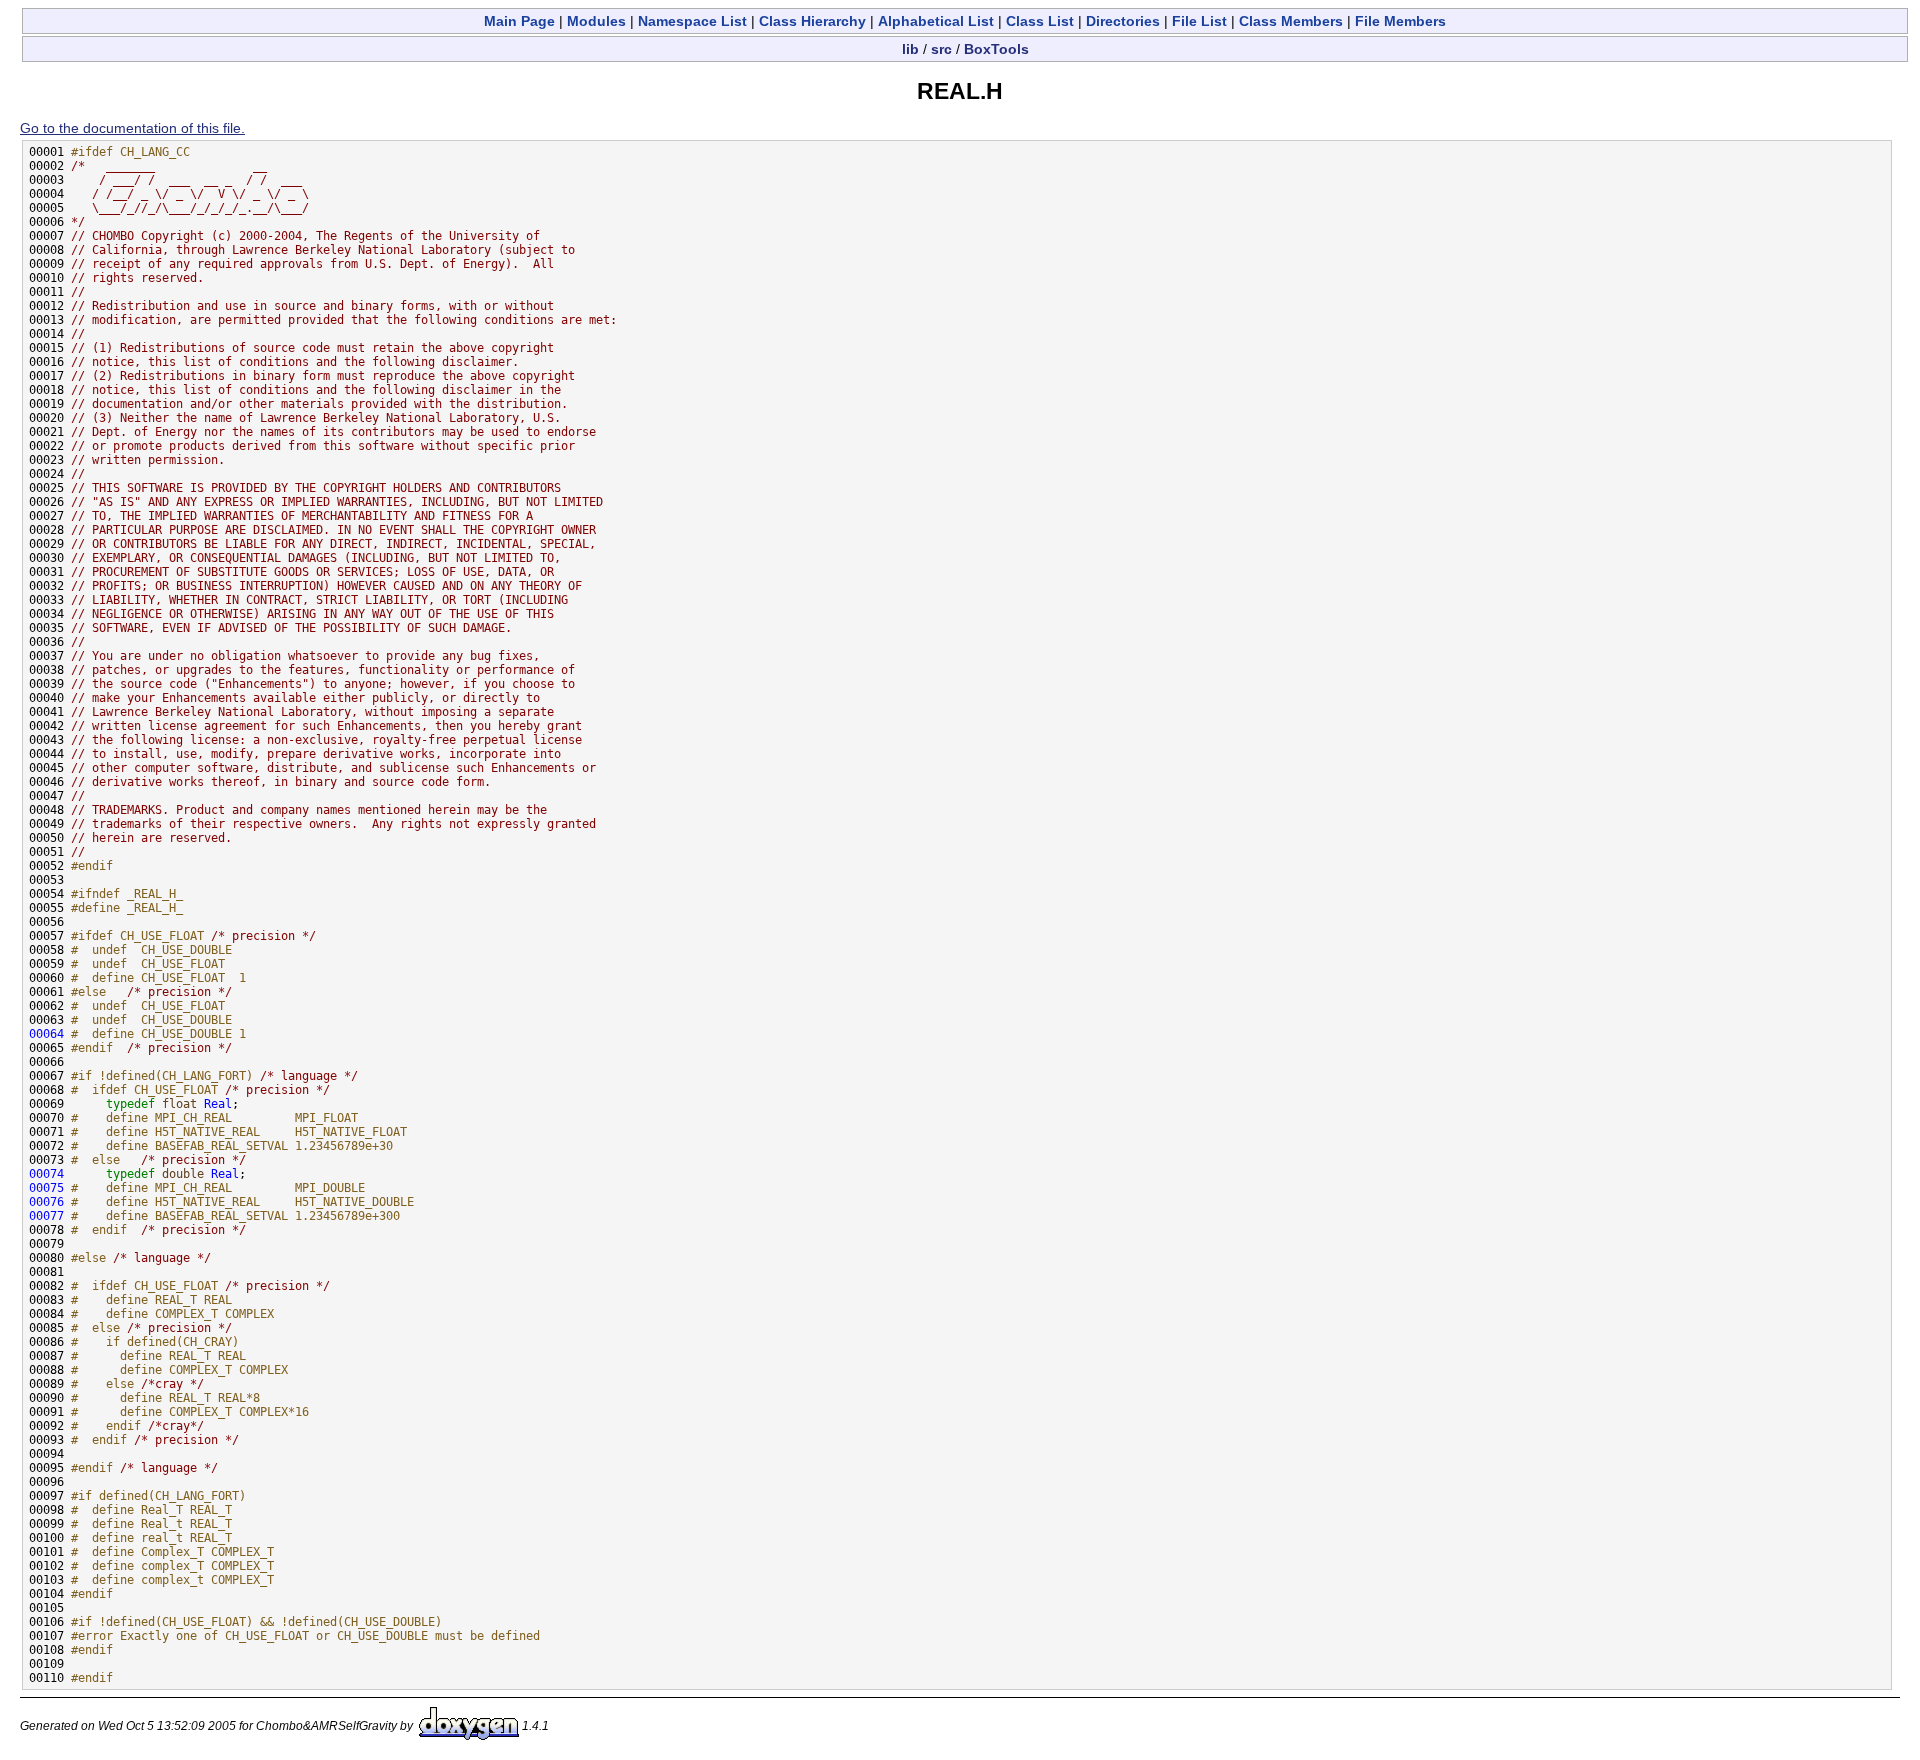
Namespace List (692, 21)
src (941, 49)
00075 (46, 1188)
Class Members (1291, 21)
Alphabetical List (936, 21)
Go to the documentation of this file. (132, 128)
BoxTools (996, 49)
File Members (1400, 21)
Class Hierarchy (812, 21)
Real (218, 1104)
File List (1199, 21)
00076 (46, 1202)
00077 (46, 1216)
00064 (46, 1034)
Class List (1040, 21)
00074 (46, 1174)
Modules (596, 21)
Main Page (519, 21)
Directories (1123, 21)
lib (910, 49)
